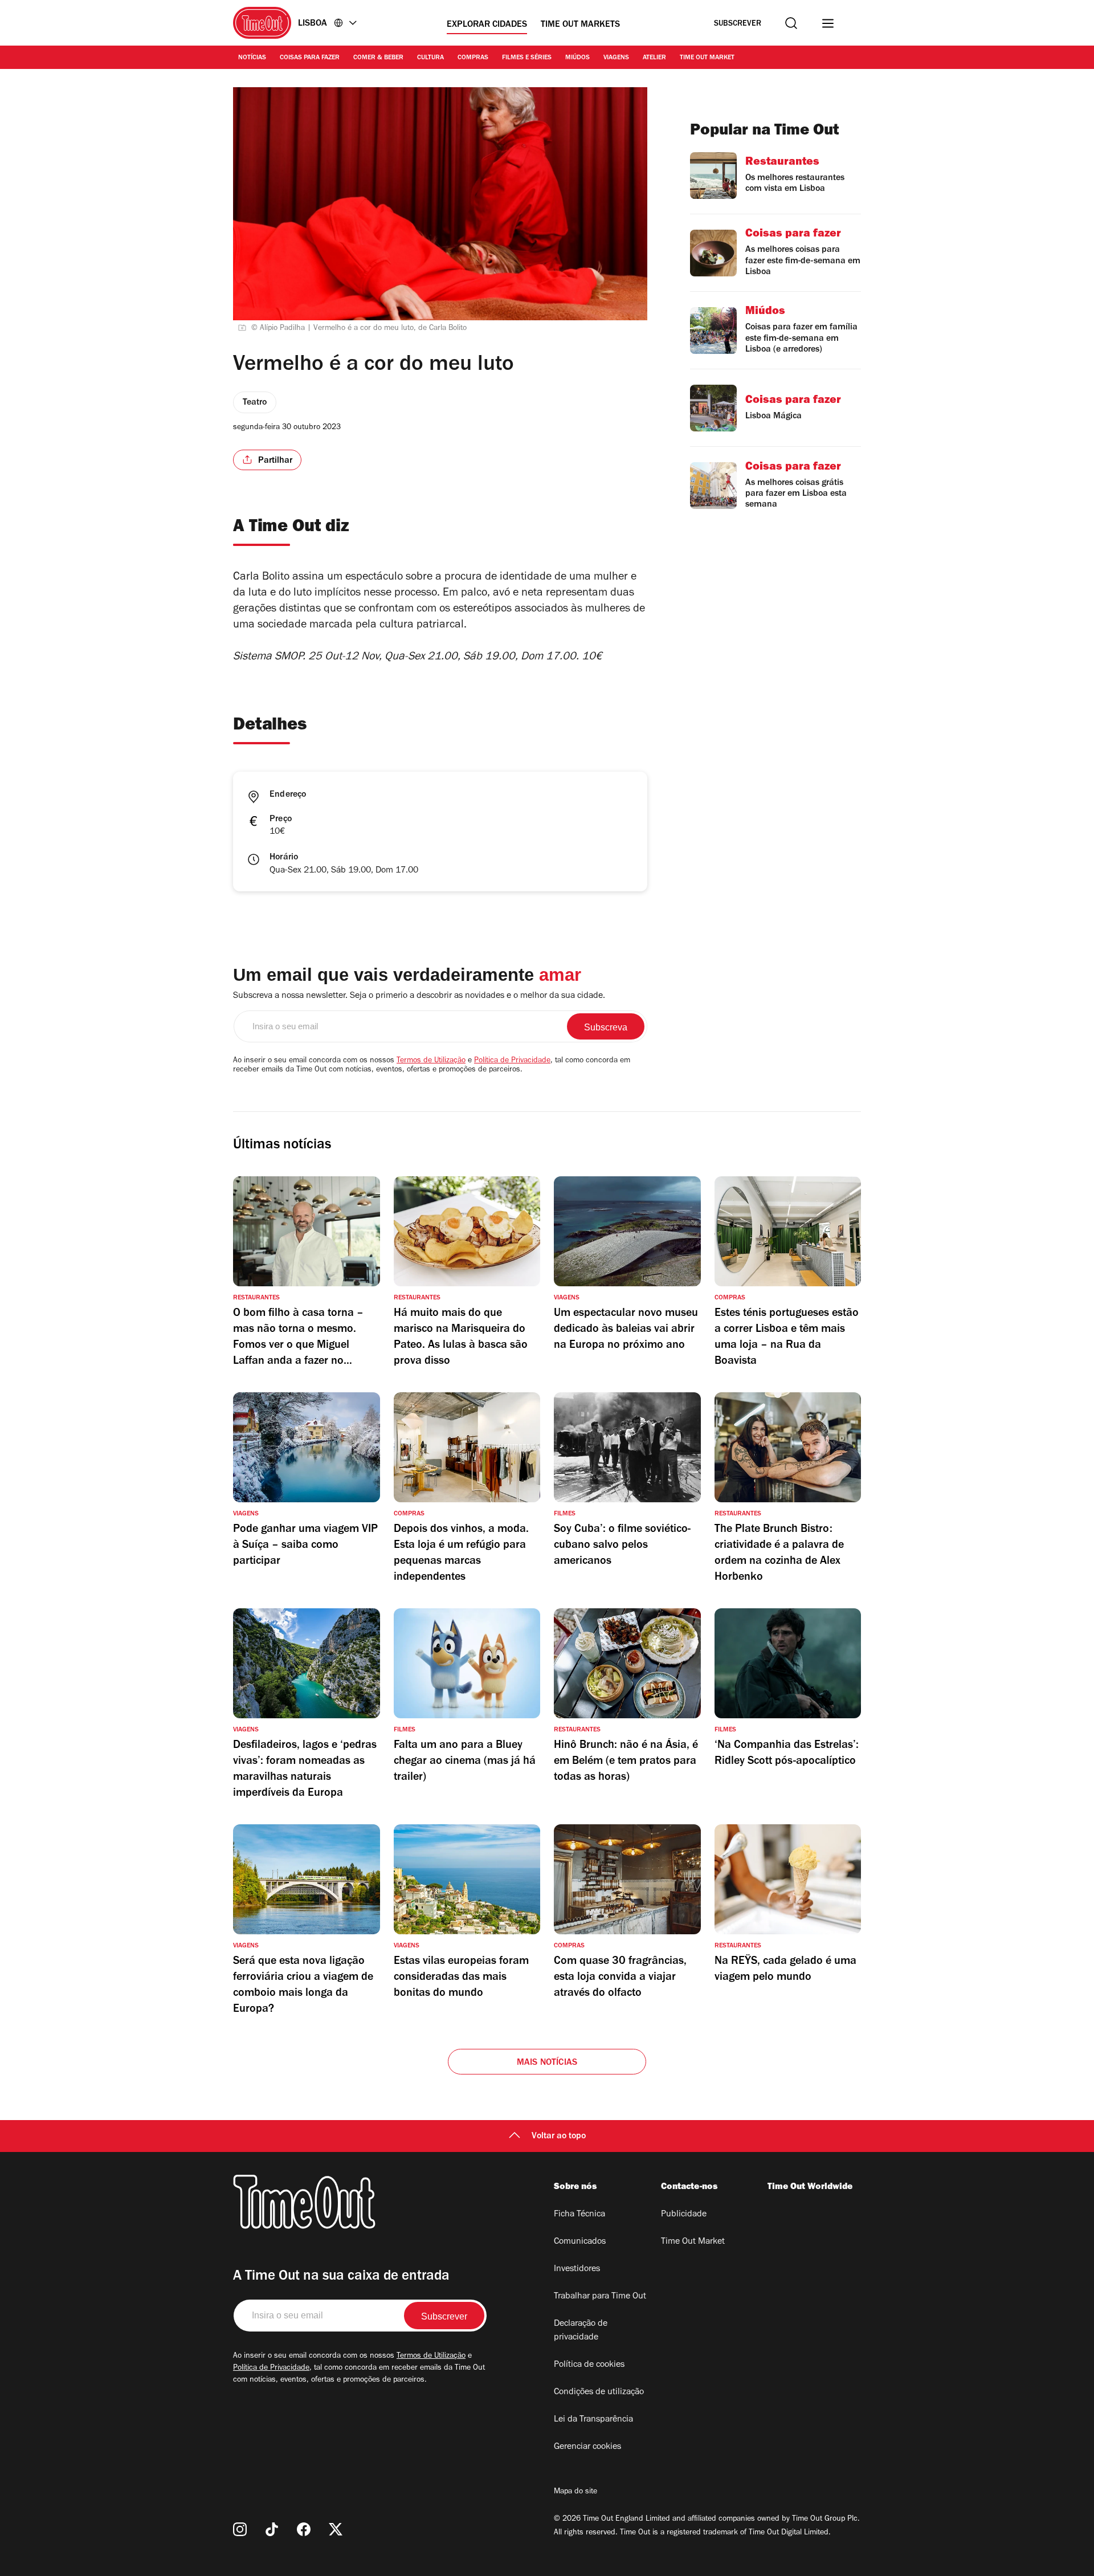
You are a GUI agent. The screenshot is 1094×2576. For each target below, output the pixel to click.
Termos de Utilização (431, 1061)
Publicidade (684, 2215)
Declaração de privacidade (581, 2331)
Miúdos (577, 58)
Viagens (616, 58)
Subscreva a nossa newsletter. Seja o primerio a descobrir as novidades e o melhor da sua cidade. (419, 996)
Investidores (577, 2269)
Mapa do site (575, 2492)
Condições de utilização (599, 2392)
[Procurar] (791, 23)
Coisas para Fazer (310, 58)
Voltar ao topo (559, 2137)
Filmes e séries (527, 58)
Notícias (252, 58)
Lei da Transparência (593, 2420)
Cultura (430, 58)
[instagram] (240, 2529)
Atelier (654, 58)
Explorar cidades (487, 25)
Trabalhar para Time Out (600, 2297)
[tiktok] (272, 2529)
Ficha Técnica (579, 2215)
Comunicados (580, 2242)
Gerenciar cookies (587, 2447)
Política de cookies (589, 2365)
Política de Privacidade (512, 1061)
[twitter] (336, 2529)
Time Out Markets (580, 25)
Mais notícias (547, 2063)
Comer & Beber (378, 58)
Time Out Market (707, 58)
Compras (473, 58)
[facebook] (304, 2529)
